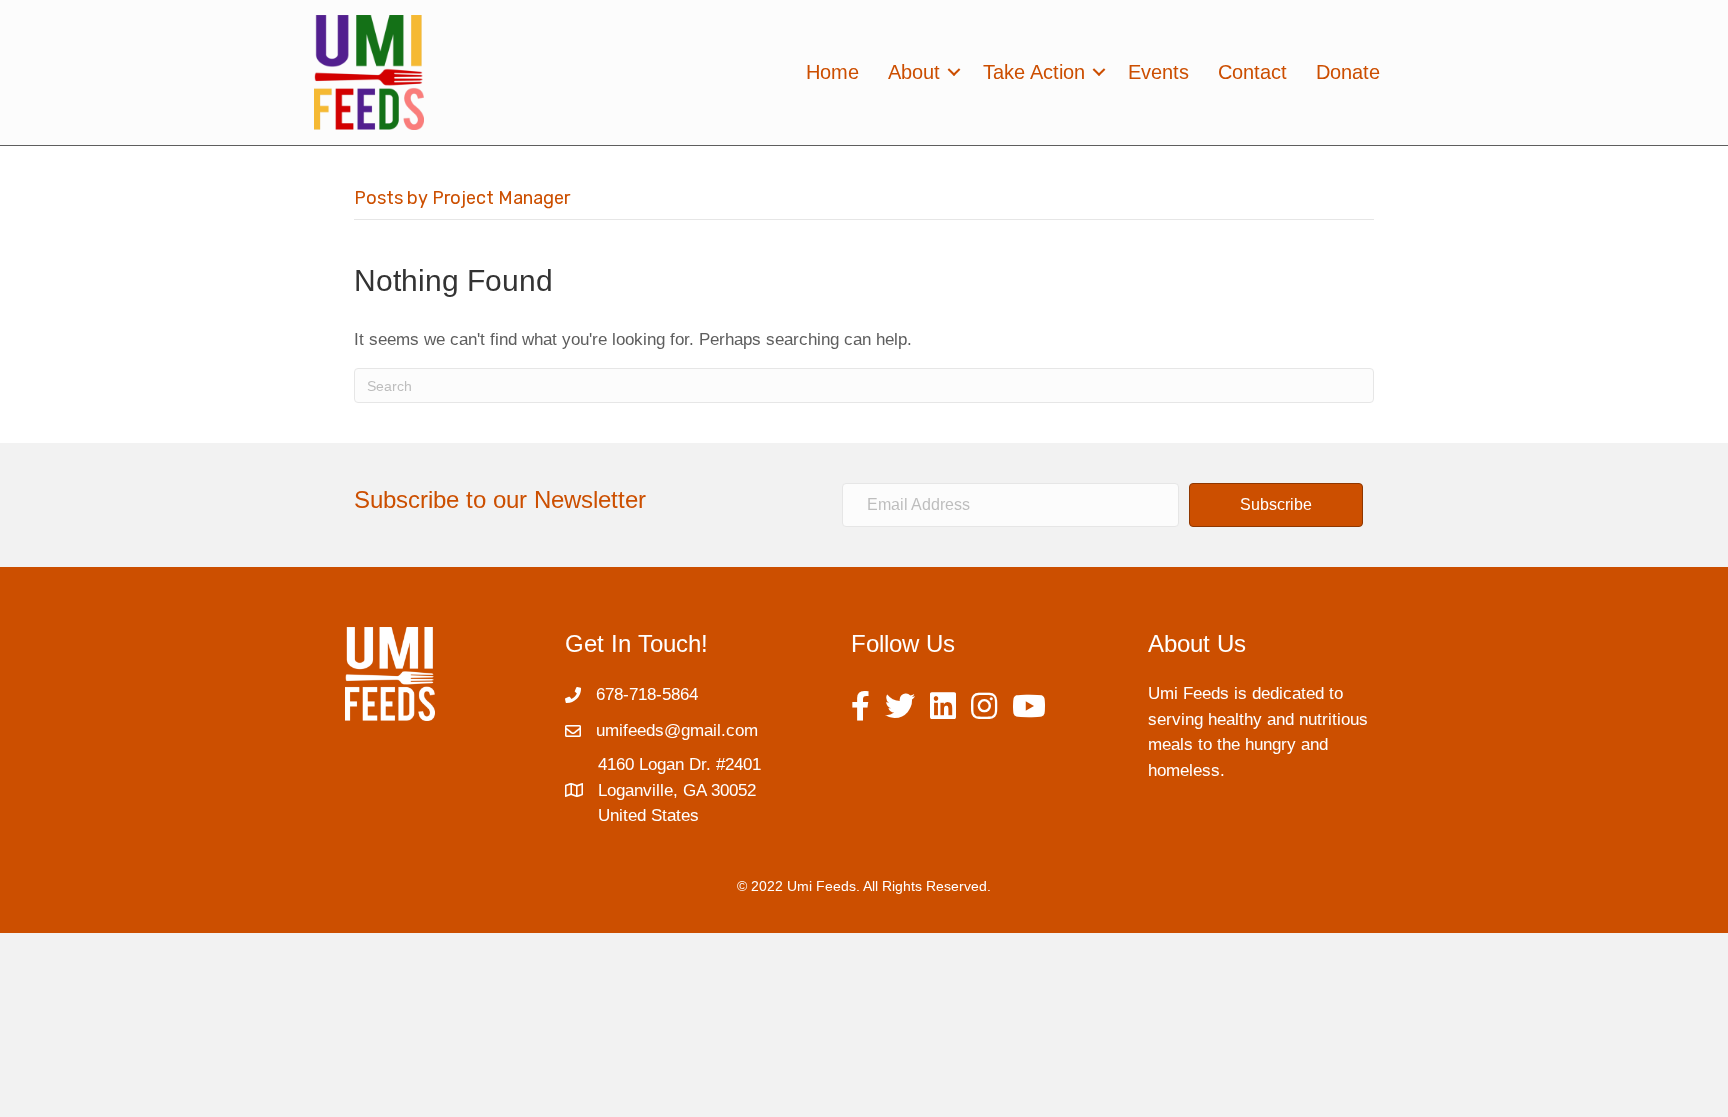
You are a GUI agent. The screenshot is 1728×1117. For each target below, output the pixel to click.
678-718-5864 (647, 694)
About (914, 72)
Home (832, 72)
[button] (1276, 505)
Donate (1348, 72)
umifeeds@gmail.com (677, 730)
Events (1158, 72)
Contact (1252, 72)
